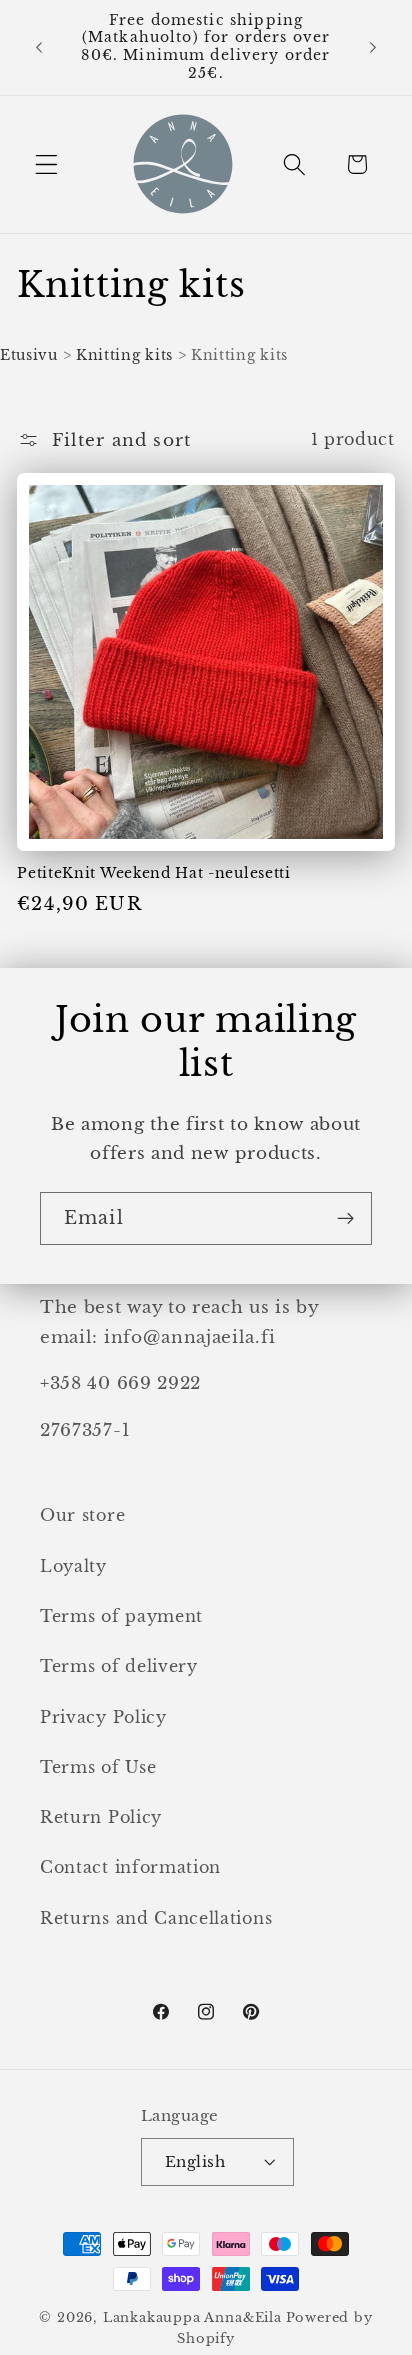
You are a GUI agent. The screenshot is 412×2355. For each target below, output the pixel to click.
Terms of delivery (119, 1666)
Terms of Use (98, 1767)
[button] (46, 164)
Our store (82, 1515)
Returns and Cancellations (156, 1918)
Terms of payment (121, 1616)
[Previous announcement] (39, 47)
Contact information (130, 1867)
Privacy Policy (103, 1717)
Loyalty (73, 1566)
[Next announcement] (373, 47)
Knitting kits (124, 355)
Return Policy (101, 1817)
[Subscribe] (345, 1219)
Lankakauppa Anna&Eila (192, 2317)
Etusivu (29, 355)
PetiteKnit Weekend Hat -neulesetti (153, 873)
